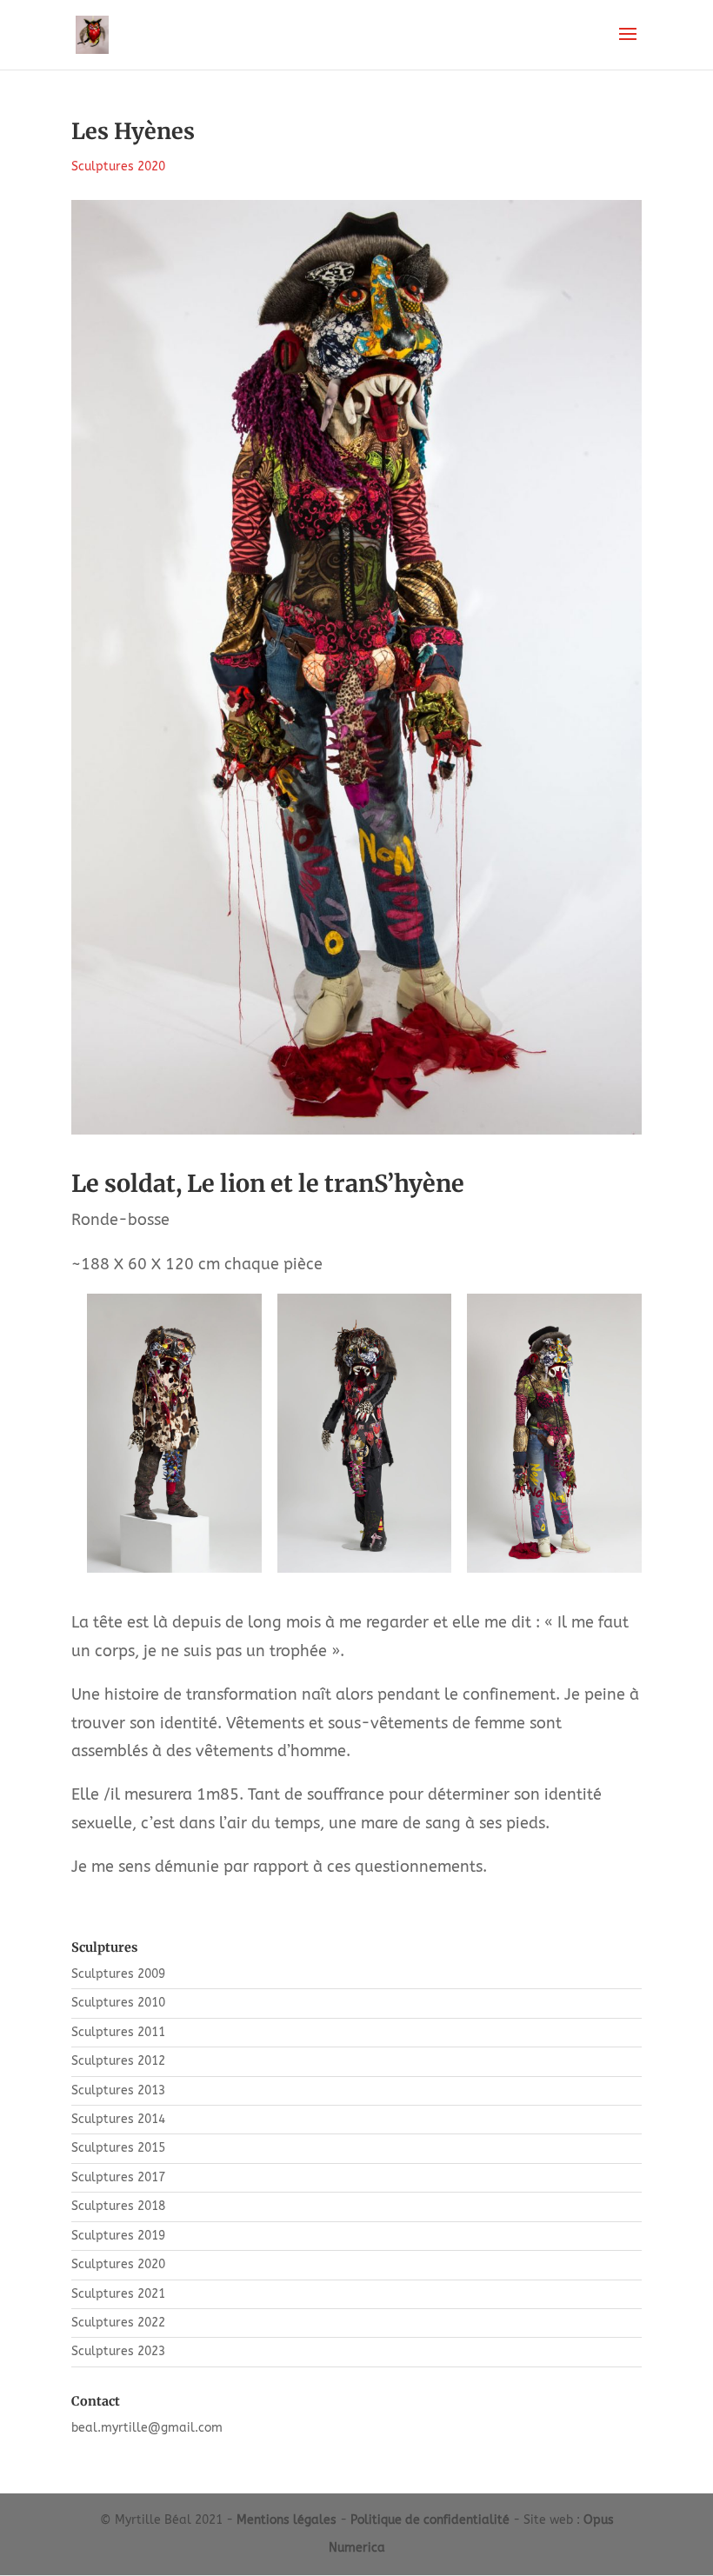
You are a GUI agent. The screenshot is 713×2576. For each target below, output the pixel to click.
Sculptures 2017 (118, 2177)
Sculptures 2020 (118, 166)
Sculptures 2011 (118, 2032)
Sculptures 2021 (118, 2294)
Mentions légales (287, 2520)
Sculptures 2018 (118, 2206)
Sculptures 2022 (118, 2323)
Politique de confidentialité (430, 2520)
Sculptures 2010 (118, 2003)
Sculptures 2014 (118, 2119)
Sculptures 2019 (118, 2236)
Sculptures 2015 (118, 2148)
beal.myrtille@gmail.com (147, 2428)
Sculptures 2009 (118, 1974)
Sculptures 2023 (118, 2351)
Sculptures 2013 (118, 2090)
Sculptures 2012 (118, 2061)
